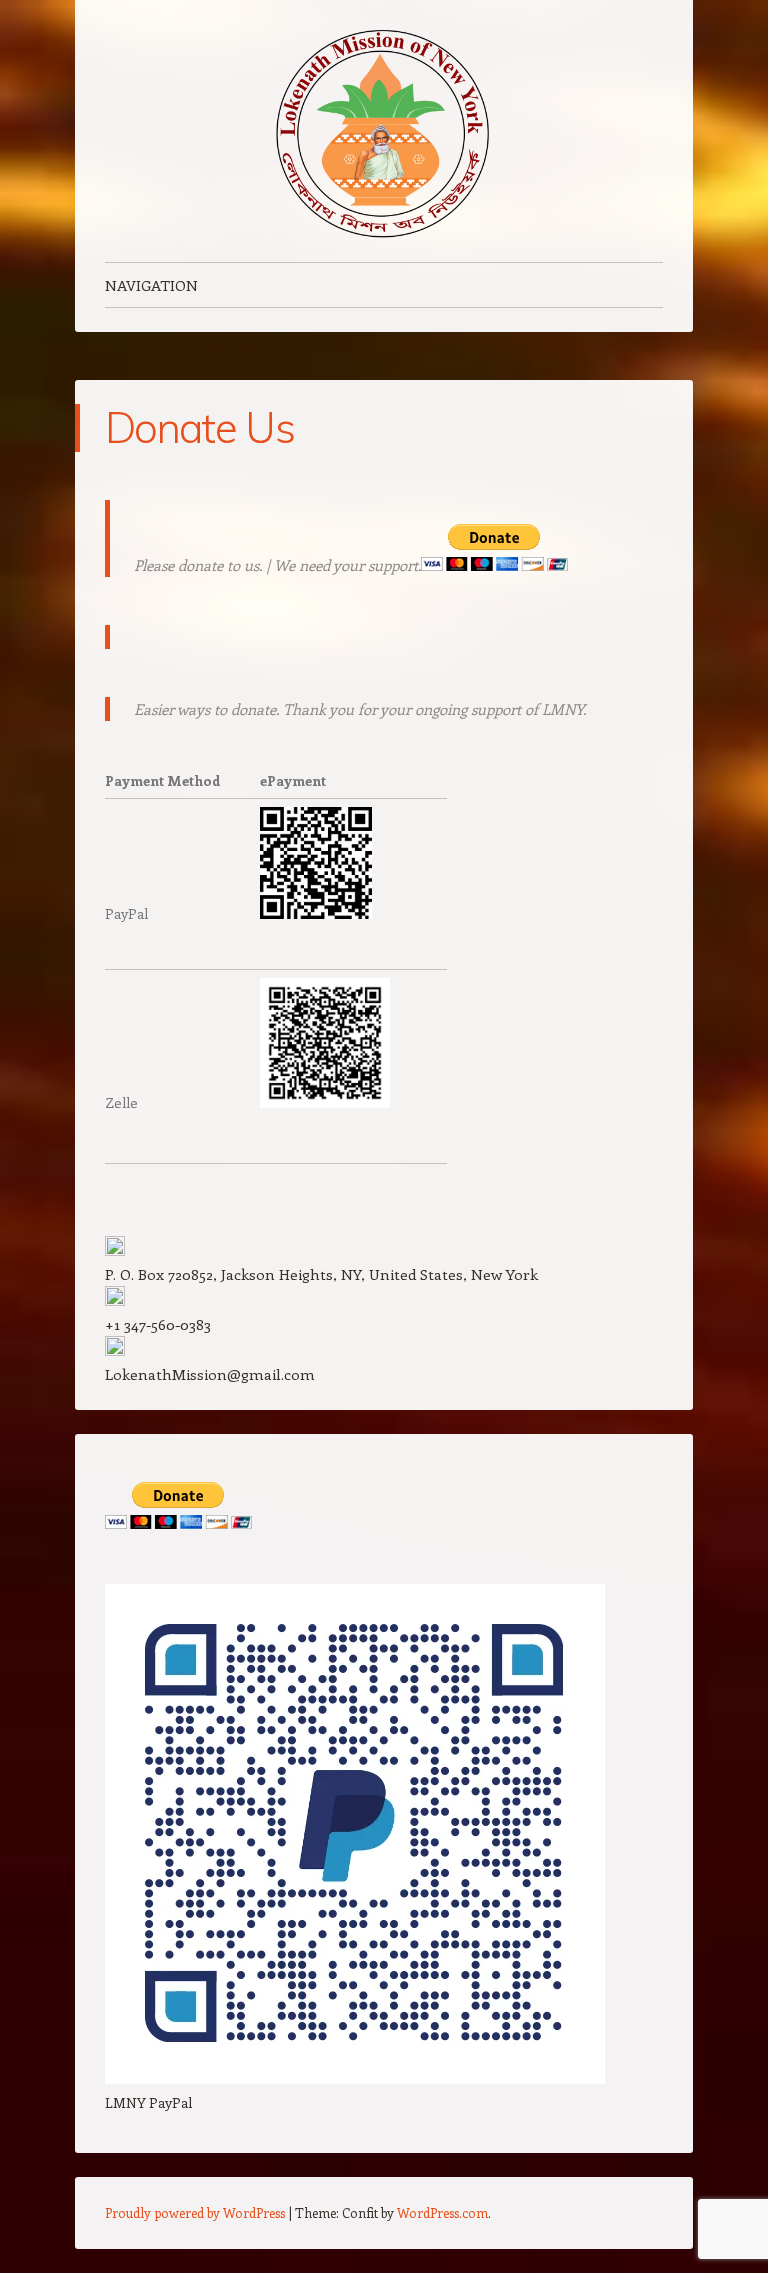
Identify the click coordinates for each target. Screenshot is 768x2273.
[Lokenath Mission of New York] (384, 131)
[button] (384, 1274)
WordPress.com (442, 2212)
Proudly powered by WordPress (195, 2212)
